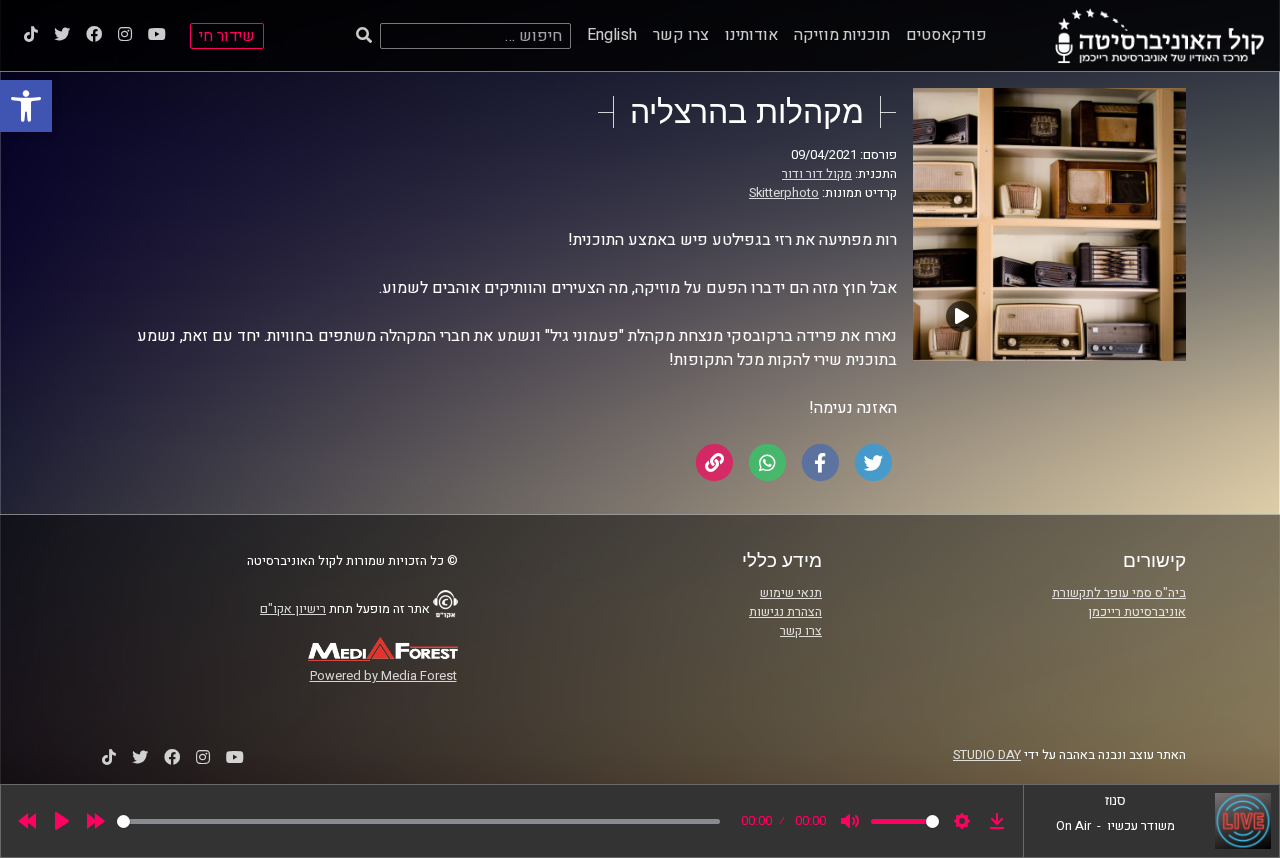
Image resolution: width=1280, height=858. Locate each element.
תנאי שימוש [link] (791, 593)
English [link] (612, 35)
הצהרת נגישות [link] (785, 612)
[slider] (418, 821)
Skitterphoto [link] (784, 193)
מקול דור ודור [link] (817, 174)
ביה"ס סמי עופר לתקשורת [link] (1119, 593)
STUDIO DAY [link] (987, 755)
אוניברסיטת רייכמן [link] (1137, 612)
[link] (26, 106)
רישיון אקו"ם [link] (293, 609)
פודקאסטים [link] (946, 35)
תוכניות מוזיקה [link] (842, 35)
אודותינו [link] (751, 35)
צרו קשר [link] (681, 35)
